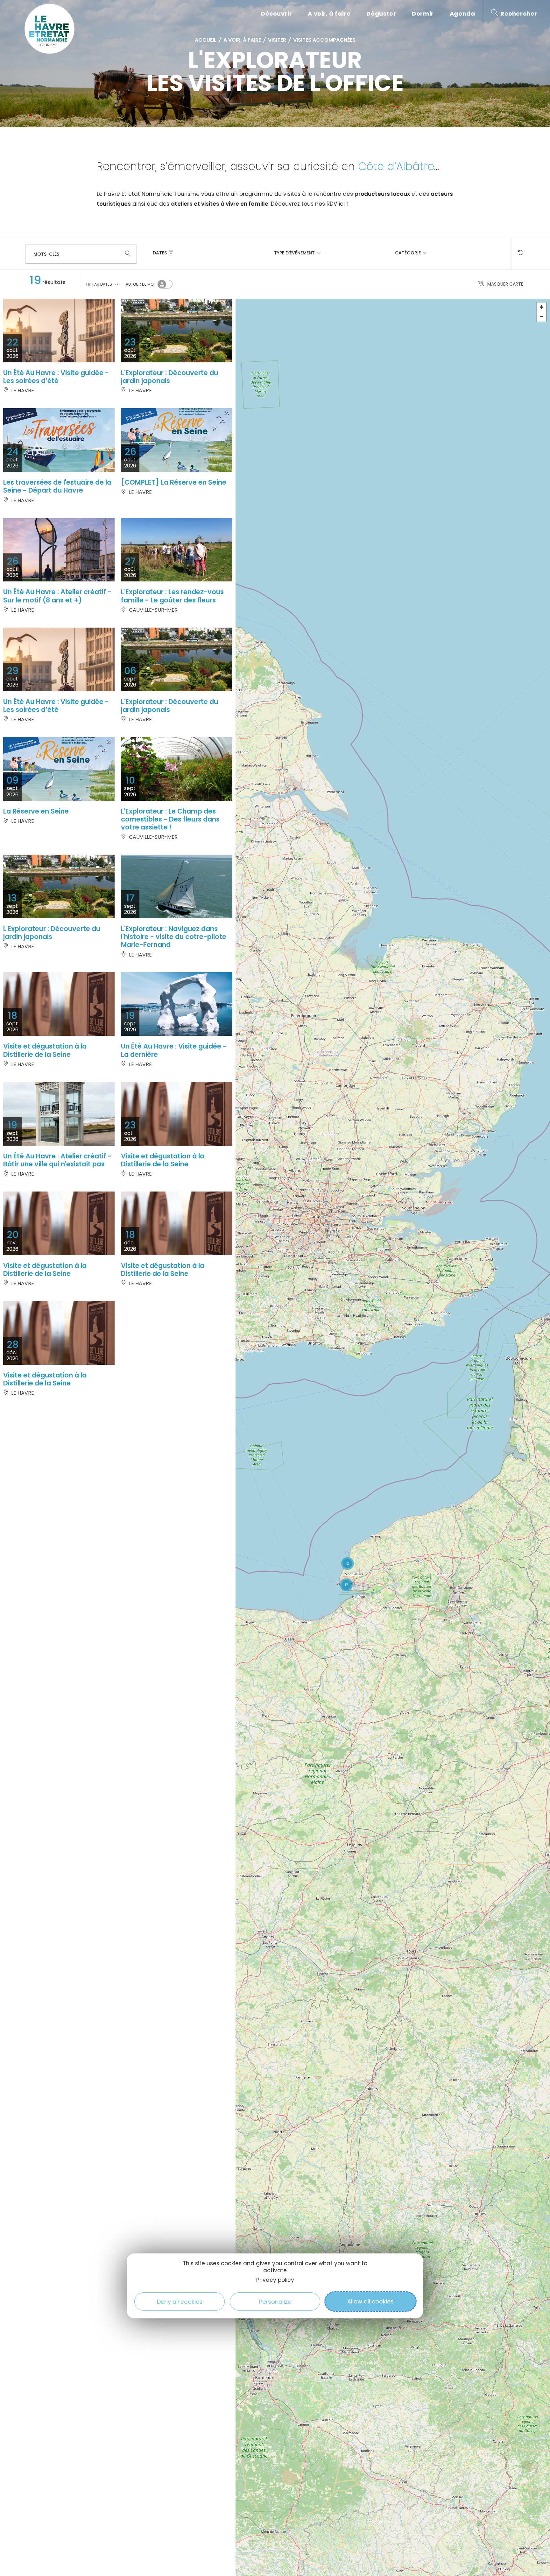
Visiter (277, 40)
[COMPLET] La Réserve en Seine (174, 482)
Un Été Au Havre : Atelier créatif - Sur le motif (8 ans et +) (57, 596)
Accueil (206, 40)
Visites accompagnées (324, 40)
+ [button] (542, 307)
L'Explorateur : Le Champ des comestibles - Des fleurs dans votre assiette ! (170, 819)
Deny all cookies (180, 2302)
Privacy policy (275, 2280)
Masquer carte (505, 284)
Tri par (99, 284)
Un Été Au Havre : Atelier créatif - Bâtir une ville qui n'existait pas (57, 1160)
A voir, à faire (242, 40)
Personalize (275, 2302)
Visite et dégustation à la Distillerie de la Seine (45, 1050)
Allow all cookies (370, 2302)
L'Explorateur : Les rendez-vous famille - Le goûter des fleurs (172, 596)
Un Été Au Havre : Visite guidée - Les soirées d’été (56, 377)
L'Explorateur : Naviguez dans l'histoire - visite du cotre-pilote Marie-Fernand (174, 937)
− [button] (542, 317)
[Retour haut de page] (532, 2536)
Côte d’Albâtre (396, 166)
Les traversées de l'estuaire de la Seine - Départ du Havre (57, 486)
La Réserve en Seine (36, 811)
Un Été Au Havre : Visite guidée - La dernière (174, 1050)
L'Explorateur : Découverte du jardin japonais (169, 377)
